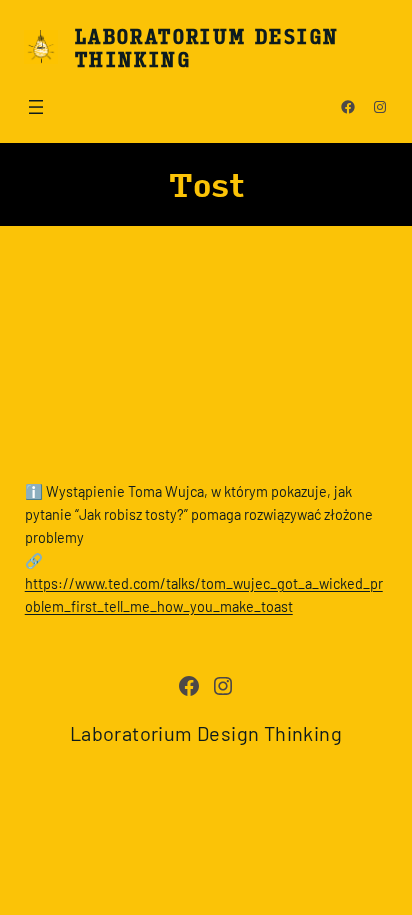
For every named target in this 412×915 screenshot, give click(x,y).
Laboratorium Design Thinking (206, 47)
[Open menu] (36, 107)
